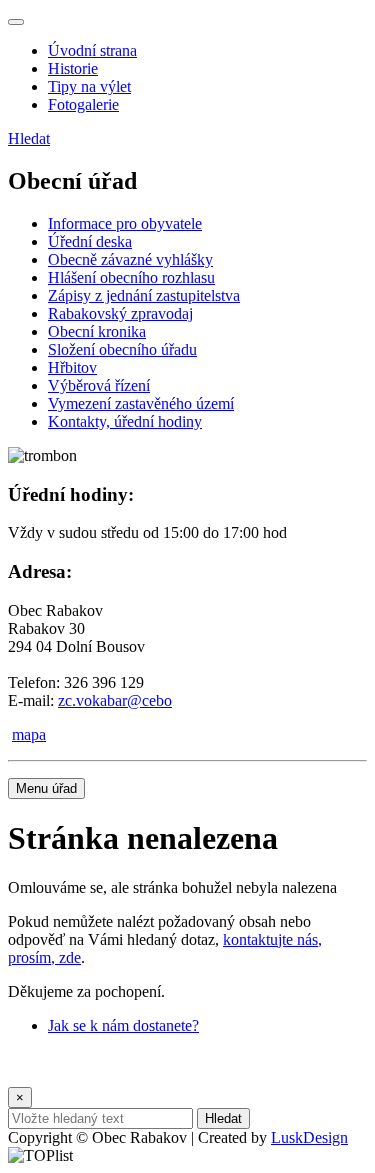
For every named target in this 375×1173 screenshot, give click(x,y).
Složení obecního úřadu (122, 349)
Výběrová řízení (99, 385)
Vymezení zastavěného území (141, 403)
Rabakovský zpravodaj (120, 313)
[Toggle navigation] (16, 22)
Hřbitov (72, 367)
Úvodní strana (92, 50)
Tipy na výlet (89, 86)
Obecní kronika (97, 331)
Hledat (29, 138)
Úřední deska (90, 241)
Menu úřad (46, 788)
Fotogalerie (83, 104)
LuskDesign (309, 1137)
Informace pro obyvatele (125, 223)
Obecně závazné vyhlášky (130, 259)
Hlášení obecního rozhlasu (131, 277)
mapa (29, 734)
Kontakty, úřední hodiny (125, 421)
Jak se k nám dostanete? (123, 1025)
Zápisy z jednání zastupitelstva (144, 295)
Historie (73, 68)
